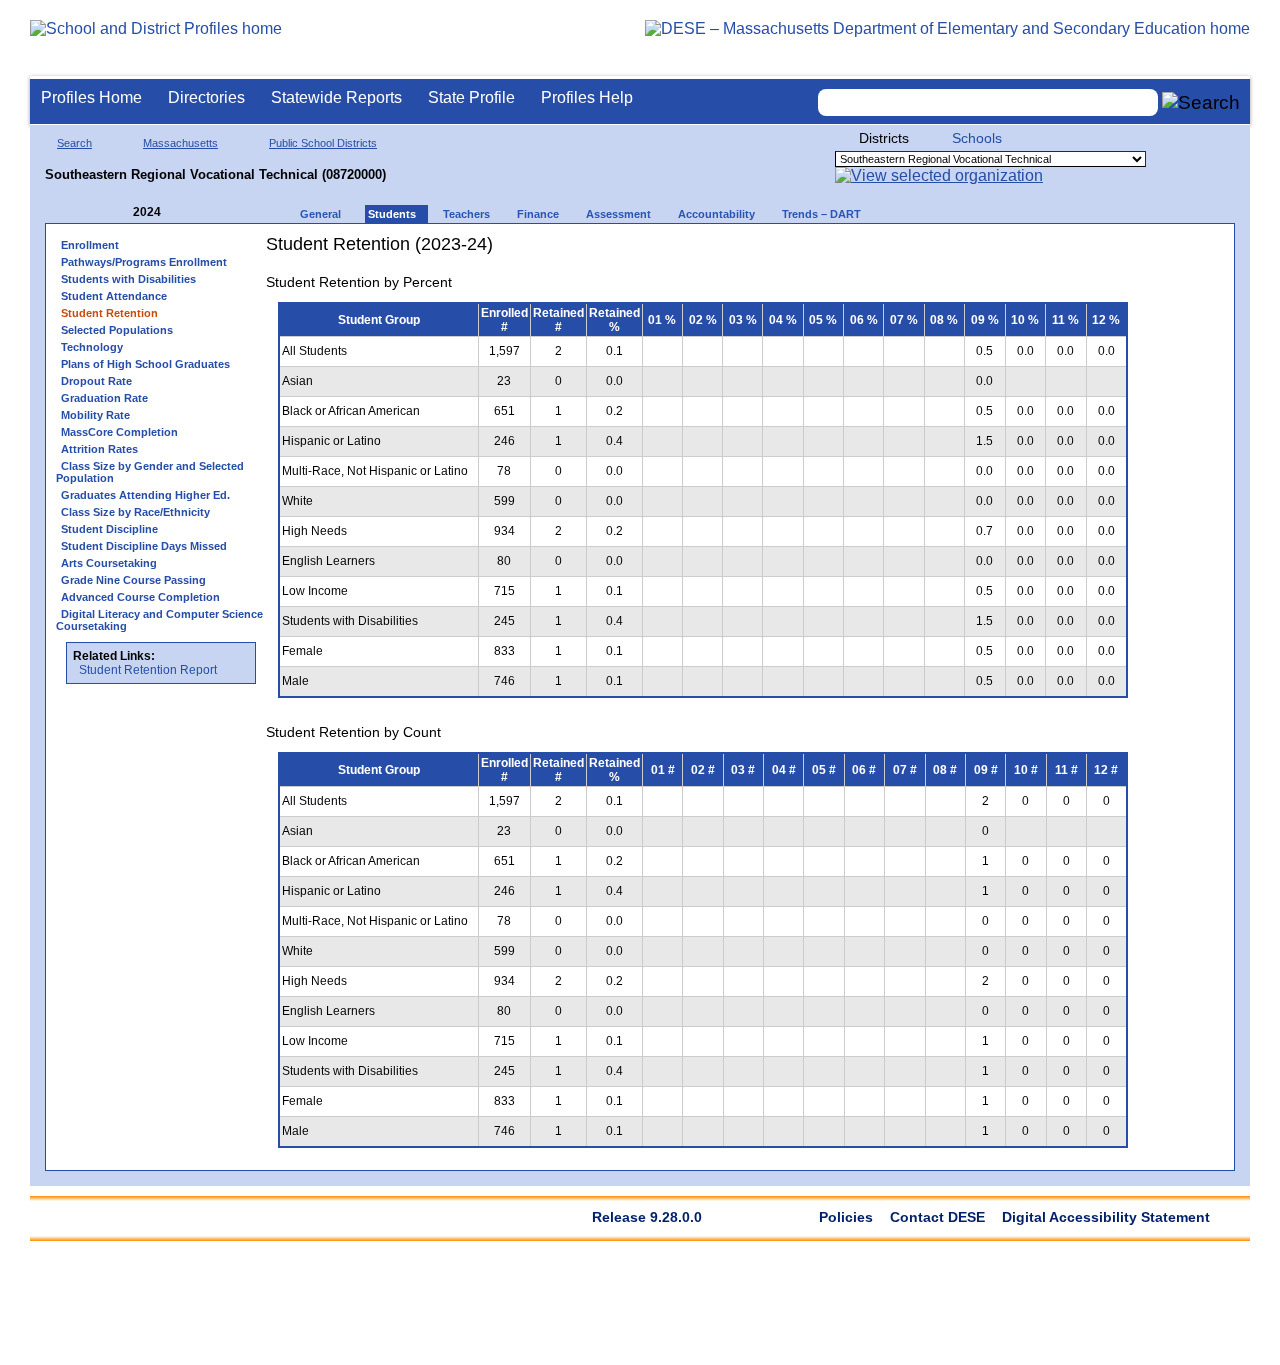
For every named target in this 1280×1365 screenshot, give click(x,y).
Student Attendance (114, 296)
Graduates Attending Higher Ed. (145, 495)
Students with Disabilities (128, 279)
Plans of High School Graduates (145, 364)
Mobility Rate (95, 415)
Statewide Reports (336, 97)
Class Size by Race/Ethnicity (135, 512)
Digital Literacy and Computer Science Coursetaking (159, 620)
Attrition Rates (99, 449)
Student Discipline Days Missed (144, 546)
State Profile (471, 97)
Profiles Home (91, 97)
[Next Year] (188, 212)
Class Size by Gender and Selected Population (150, 472)
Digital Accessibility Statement (1106, 1217)
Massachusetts (180, 143)
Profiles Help (587, 97)
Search (74, 143)
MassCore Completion (119, 432)
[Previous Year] (119, 212)
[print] (1014, 251)
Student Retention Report (148, 670)
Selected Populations (117, 330)
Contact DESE (937, 1217)
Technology (92, 347)
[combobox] (988, 102)
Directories (206, 97)
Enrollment (90, 245)
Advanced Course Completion (140, 597)
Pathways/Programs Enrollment (144, 262)
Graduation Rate (104, 398)
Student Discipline (109, 529)
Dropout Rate (96, 381)
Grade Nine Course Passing (133, 580)
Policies (846, 1217)
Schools (977, 138)
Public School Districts (323, 143)
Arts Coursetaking (109, 563)
